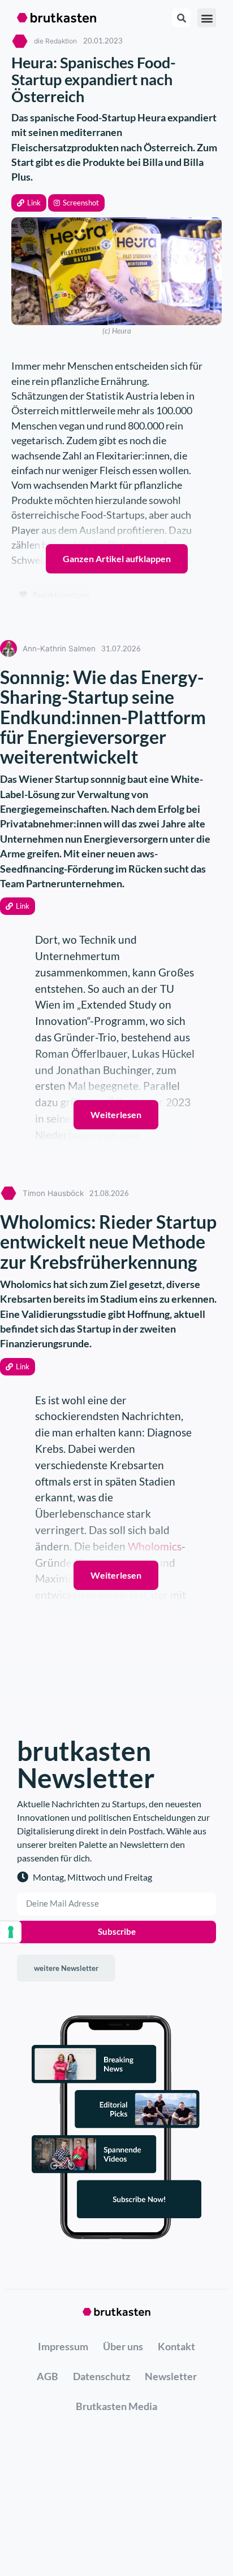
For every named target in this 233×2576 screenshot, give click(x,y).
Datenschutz (102, 2376)
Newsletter (171, 2376)
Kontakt (176, 2346)
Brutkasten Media (116, 2406)
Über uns (123, 2346)
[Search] (181, 18)
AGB (48, 2376)
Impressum (63, 2346)
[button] (29, 203)
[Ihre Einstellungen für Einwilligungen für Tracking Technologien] (11, 1932)
